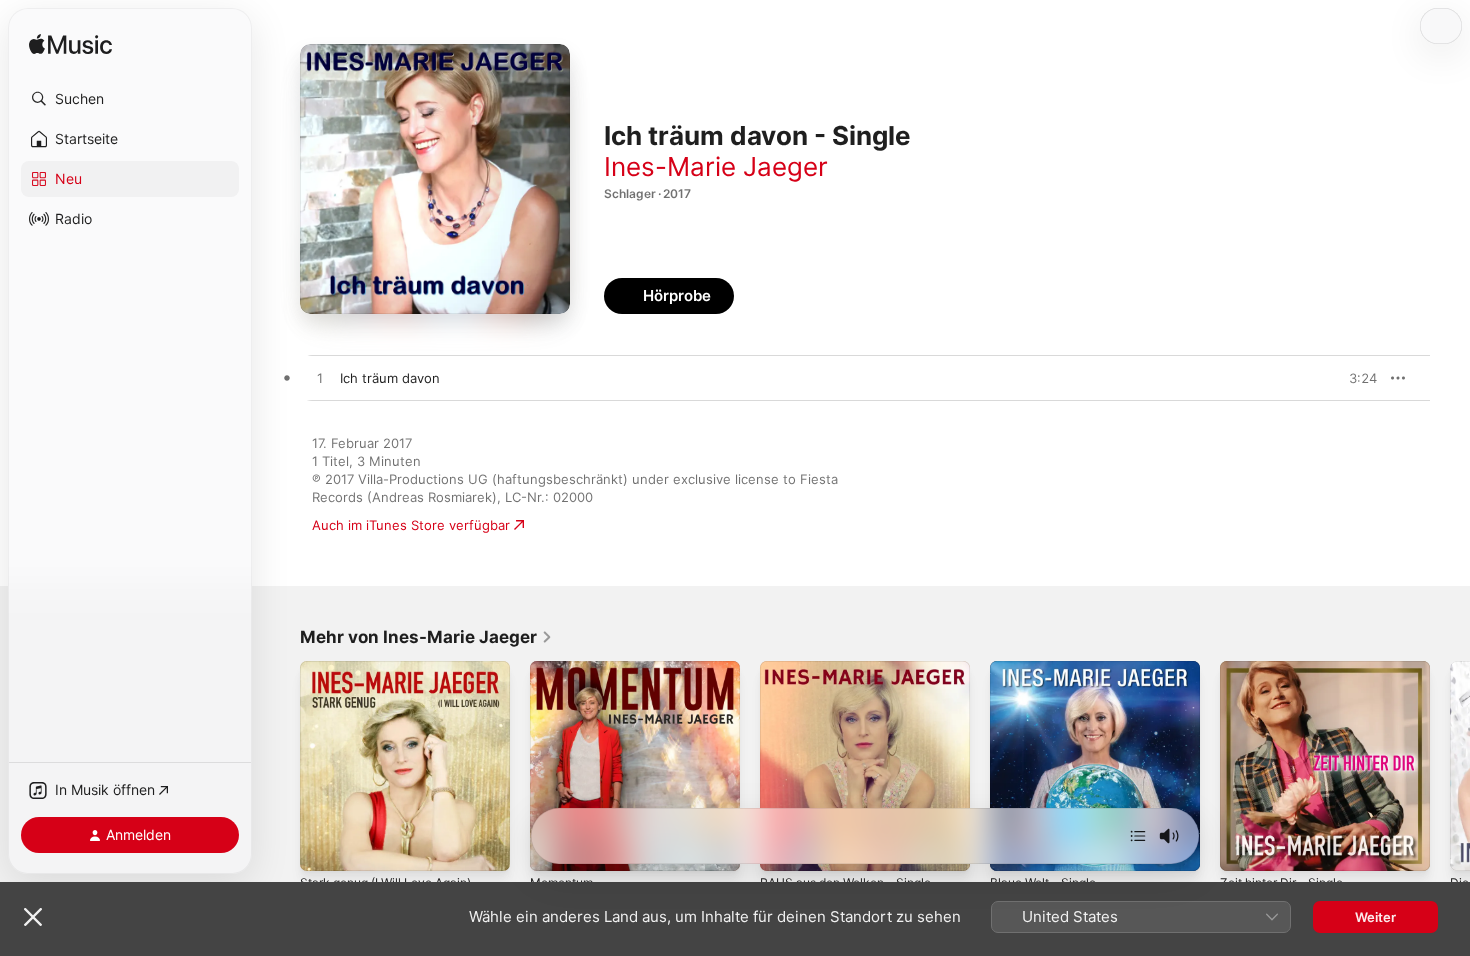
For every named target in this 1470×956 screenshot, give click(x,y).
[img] (70, 45)
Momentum (565, 669)
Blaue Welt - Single (1048, 669)
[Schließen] (33, 917)
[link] (426, 637)
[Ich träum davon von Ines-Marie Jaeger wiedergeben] (320, 379)
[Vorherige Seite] (280, 766)
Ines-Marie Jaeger (716, 166)
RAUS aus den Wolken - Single (855, 669)
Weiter (1375, 917)
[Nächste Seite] (1450, 766)
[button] (130, 99)
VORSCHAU (1349, 378)
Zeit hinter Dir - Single (1289, 669)
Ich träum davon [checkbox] (390, 378)
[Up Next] (1138, 836)
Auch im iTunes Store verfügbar (411, 525)
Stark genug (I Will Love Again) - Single (400, 677)
